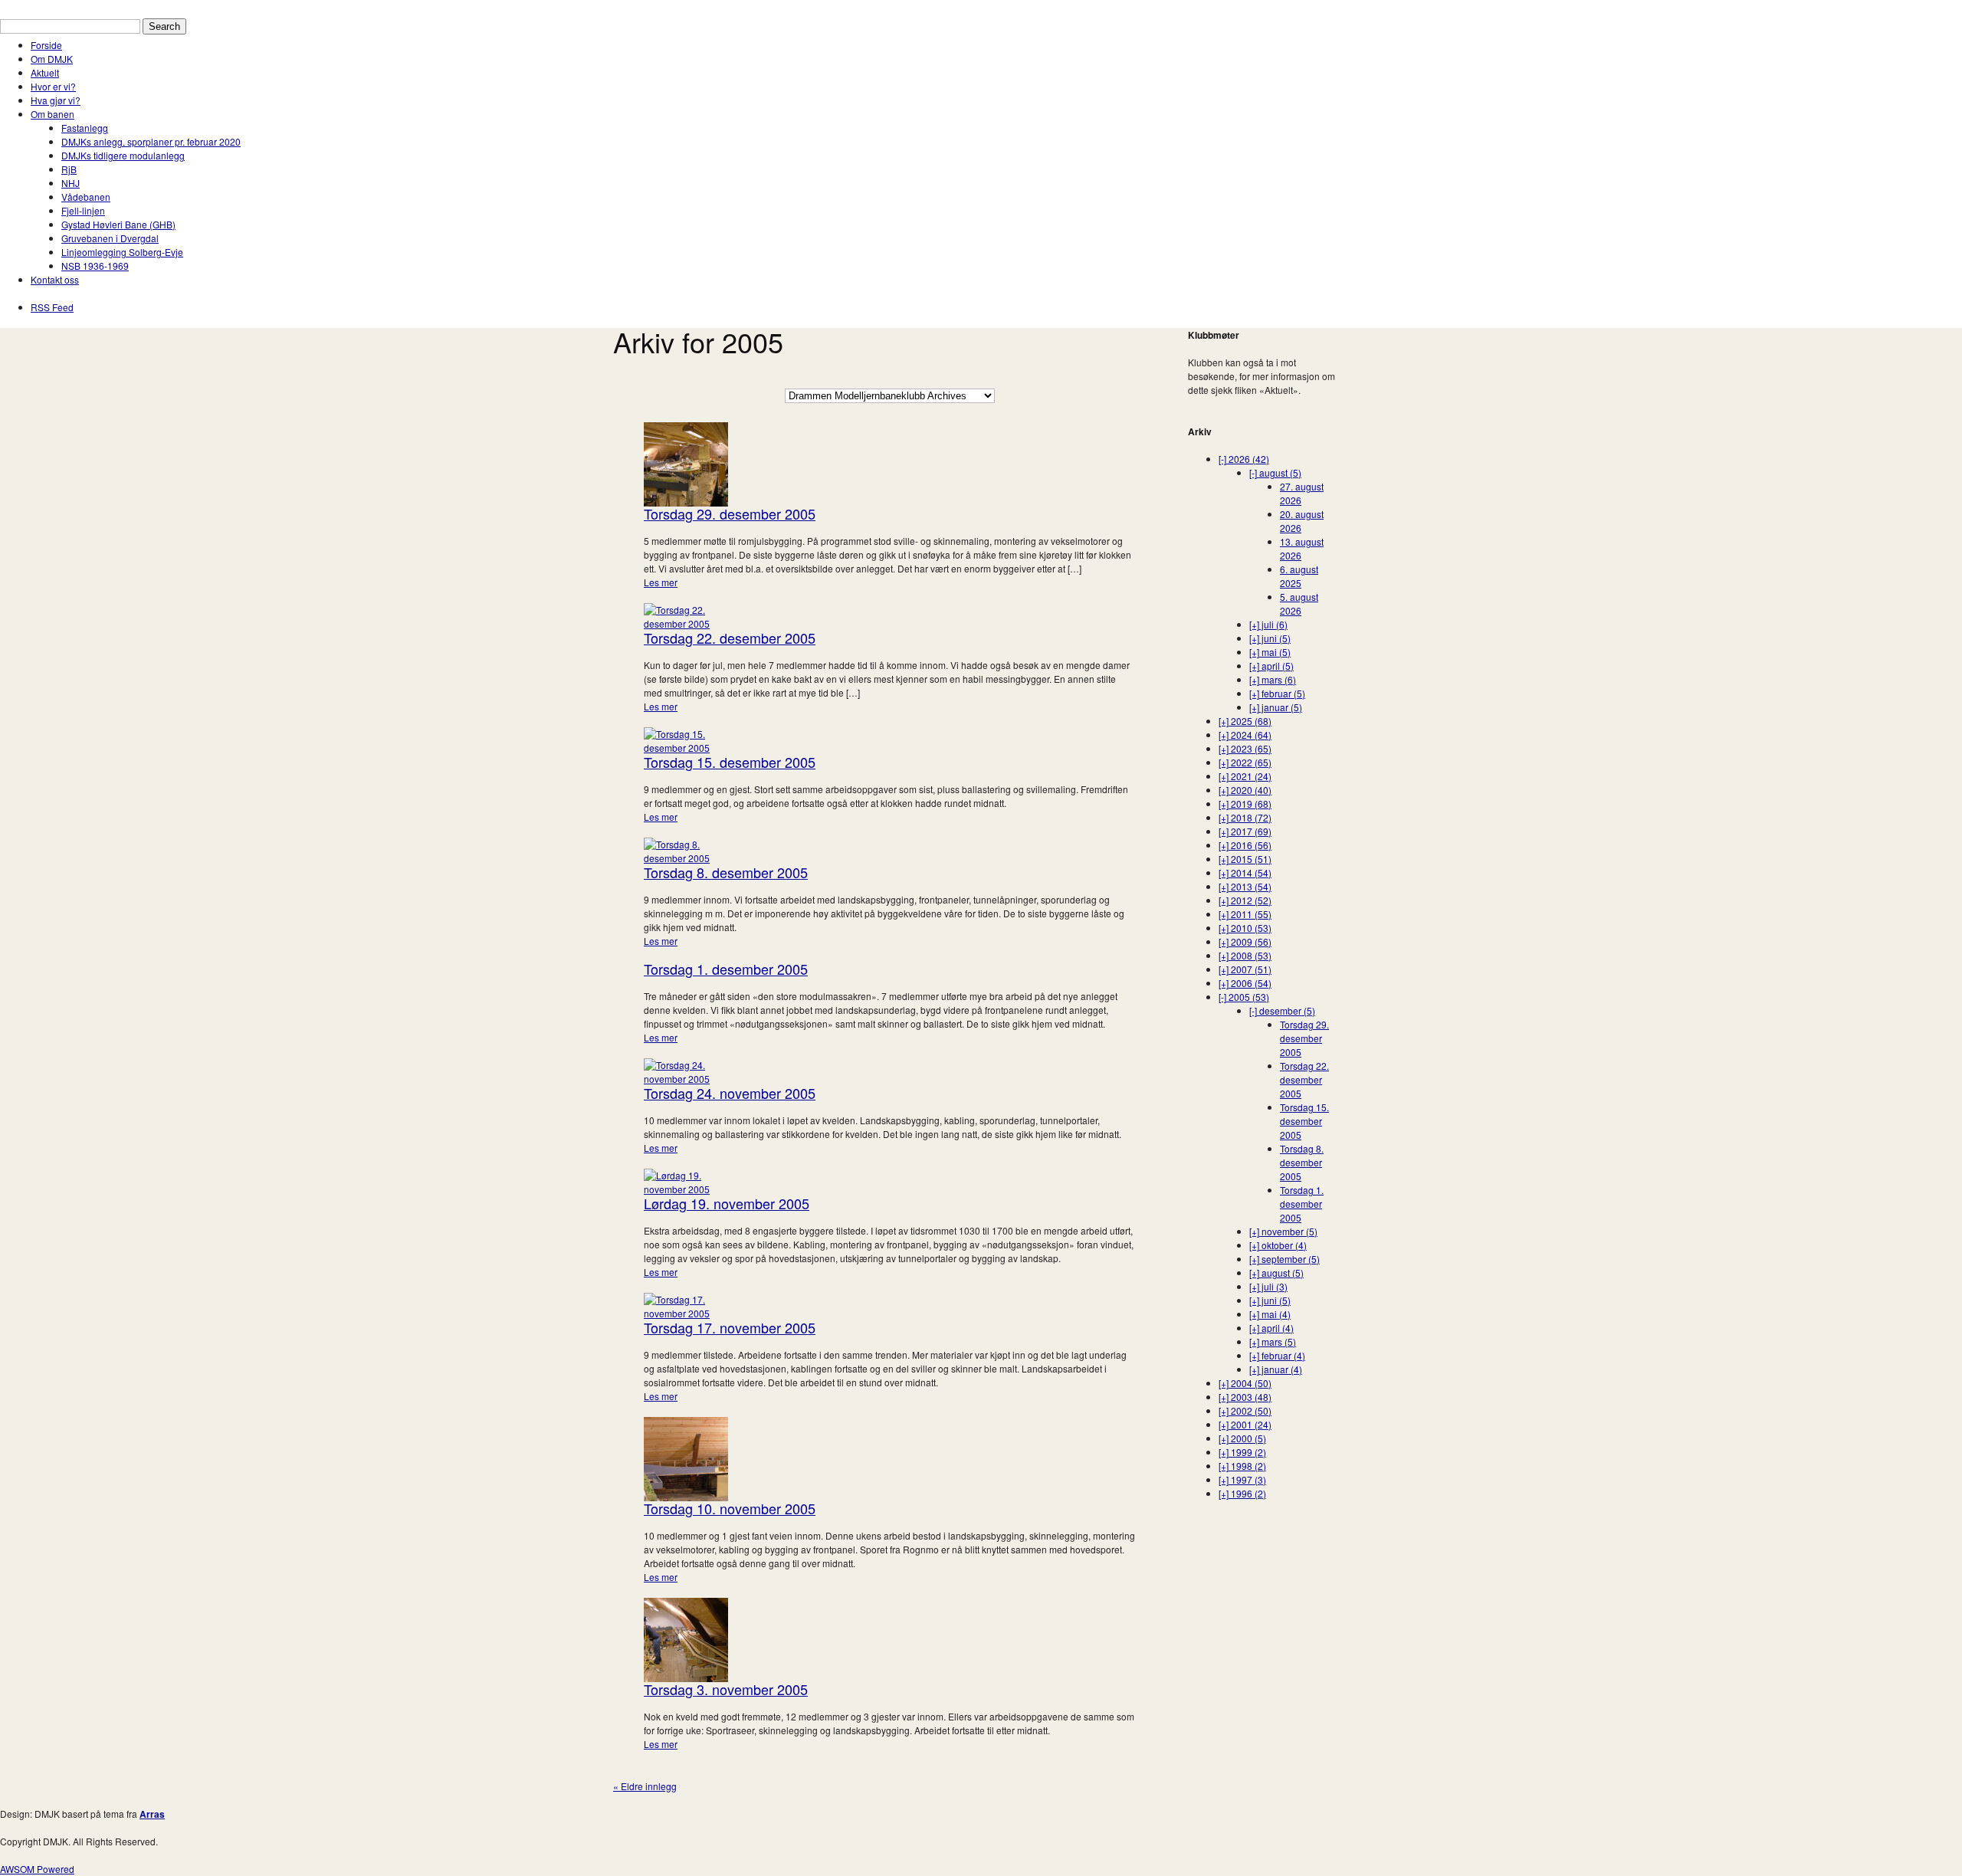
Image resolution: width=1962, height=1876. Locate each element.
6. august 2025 (1299, 576)
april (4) (1271, 1328)
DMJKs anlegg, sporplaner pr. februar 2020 (151, 141)
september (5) (1284, 1259)
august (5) (1275, 472)
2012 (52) (1245, 900)
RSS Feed (52, 307)
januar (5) (1276, 707)
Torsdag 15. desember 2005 (730, 762)
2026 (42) (1244, 459)
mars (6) (1273, 679)
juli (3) (1268, 1286)
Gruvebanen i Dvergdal (110, 238)
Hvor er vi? (53, 86)
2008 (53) (1245, 955)
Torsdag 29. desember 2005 (730, 513)
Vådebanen (86, 197)
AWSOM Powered (37, 1869)
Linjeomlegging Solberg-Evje (122, 252)
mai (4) (1270, 1314)
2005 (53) (1244, 997)
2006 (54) (1245, 983)
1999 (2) (1242, 1452)
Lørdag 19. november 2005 (727, 1203)
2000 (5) (1242, 1438)
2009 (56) (1245, 941)
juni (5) (1270, 638)
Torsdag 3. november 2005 (726, 1689)
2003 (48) (1245, 1397)
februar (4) (1277, 1355)
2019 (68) (1245, 804)
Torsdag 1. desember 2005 (726, 969)
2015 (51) (1245, 859)
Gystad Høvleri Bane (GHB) (118, 224)
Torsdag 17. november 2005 (730, 1327)
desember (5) (1282, 1010)
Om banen (52, 114)
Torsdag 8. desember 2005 (726, 872)
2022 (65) (1245, 762)
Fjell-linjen (83, 210)
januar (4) (1276, 1369)
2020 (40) (1245, 790)
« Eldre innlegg (645, 1786)
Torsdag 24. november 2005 (730, 1093)
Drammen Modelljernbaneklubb (66, 7)
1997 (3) (1242, 1479)
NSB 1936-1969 (95, 266)
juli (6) (1268, 624)
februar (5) (1277, 693)
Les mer (661, 582)
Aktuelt (45, 72)
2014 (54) (1245, 872)
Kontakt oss (55, 279)
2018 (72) (1245, 817)
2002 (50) (1245, 1410)
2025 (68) (1245, 721)
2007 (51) (1245, 969)
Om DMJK (52, 59)
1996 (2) (1242, 1493)
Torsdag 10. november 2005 (730, 1508)
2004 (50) (1245, 1383)
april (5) (1271, 666)
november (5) (1283, 1231)
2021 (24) (1245, 776)
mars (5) (1273, 1341)
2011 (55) (1245, 914)
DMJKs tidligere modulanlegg (123, 155)
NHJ (71, 183)
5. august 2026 (1299, 603)
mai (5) (1270, 652)
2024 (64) (1245, 735)
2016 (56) (1245, 845)
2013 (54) (1245, 886)
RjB (69, 169)
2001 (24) (1245, 1424)
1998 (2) (1242, 1466)
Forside (46, 45)
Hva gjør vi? (56, 100)
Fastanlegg (85, 128)
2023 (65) (1245, 748)
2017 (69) (1245, 831)
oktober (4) (1278, 1245)
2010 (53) (1245, 928)
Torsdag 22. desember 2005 (730, 638)
